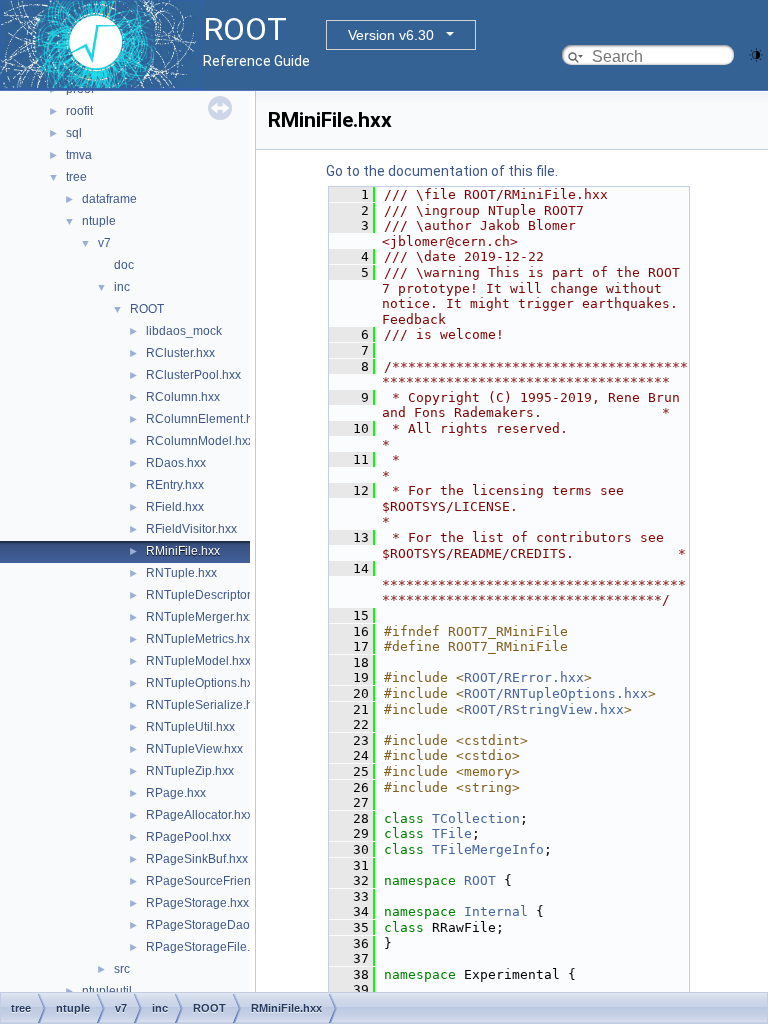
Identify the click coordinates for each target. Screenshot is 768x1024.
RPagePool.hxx (188, 837)
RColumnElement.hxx (205, 419)
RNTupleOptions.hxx (202, 683)
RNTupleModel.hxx (198, 661)
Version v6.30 (391, 35)
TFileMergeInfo (488, 849)
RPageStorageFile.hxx (207, 947)
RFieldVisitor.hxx (191, 529)
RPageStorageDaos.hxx (212, 925)
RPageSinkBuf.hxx (197, 859)
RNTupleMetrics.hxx (201, 639)
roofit (79, 111)
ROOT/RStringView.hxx (544, 709)
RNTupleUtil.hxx (190, 727)
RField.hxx (175, 507)
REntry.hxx (175, 485)
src (122, 969)
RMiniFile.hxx (183, 551)
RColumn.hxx (183, 397)
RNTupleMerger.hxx (200, 617)
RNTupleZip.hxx (190, 771)
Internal (496, 911)
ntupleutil (107, 991)
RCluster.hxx (180, 353)
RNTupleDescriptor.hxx (209, 595)
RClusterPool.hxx (193, 375)
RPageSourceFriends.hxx (216, 881)
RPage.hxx (176, 793)
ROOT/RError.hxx (524, 677)
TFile (452, 833)
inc (122, 287)
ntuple (99, 221)
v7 (104, 243)
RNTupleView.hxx (194, 749)
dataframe (109, 199)
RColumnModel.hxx (200, 441)
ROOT (147, 309)
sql (74, 133)
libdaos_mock (184, 331)
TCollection (476, 818)
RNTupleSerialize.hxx (205, 705)
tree (76, 177)
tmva (79, 155)
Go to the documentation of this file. (442, 171)
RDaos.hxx (176, 463)
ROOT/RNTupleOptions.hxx (556, 693)
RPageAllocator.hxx (199, 815)
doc (124, 265)
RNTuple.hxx (181, 573)
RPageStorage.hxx (197, 903)
